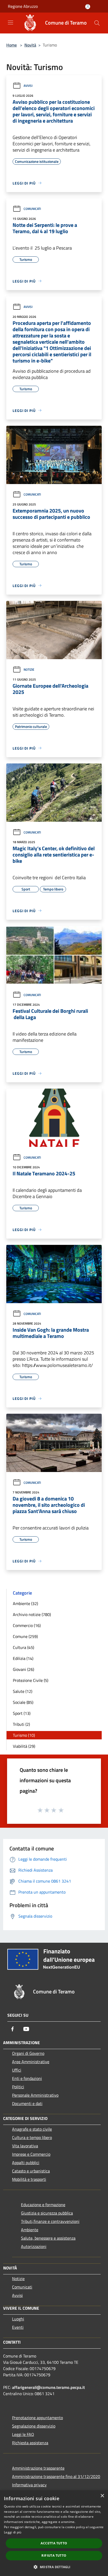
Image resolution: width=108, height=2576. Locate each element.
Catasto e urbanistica (31, 2171)
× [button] (102, 2496)
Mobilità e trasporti (29, 2179)
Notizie (29, 669)
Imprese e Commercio (31, 2154)
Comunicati (32, 209)
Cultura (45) (23, 1647)
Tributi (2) (21, 1724)
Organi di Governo (28, 2053)
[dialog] (54, 2533)
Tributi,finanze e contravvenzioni (50, 2221)
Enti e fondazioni (27, 2078)
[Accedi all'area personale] (88, 7)
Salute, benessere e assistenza (48, 2238)
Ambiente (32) (25, 1603)
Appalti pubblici (26, 2163)
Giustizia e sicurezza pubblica (47, 2213)
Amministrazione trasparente (38, 2468)
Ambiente (30, 2230)
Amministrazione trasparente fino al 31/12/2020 (56, 2476)
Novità (30, 45)
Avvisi (28, 86)
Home (12, 45)
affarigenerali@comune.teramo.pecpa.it (48, 2387)
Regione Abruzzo (23, 6)
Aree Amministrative (31, 2062)
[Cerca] (97, 23)
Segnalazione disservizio (34, 2426)
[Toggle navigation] (10, 22)
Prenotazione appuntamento (37, 2418)
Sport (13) (22, 1713)
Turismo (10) (24, 1735)
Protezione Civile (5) (31, 1680)
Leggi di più (13, 2532)
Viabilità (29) (24, 1746)
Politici (18, 2087)
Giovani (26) (23, 1669)
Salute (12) (23, 1691)
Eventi (18, 2327)
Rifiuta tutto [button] (54, 2555)
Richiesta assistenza (30, 2443)
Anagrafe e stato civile (32, 2129)
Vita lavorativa (25, 2146)
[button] (54, 2567)
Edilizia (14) (23, 1658)
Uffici (17, 2070)
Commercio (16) (27, 1625)
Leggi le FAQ (23, 2434)
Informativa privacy (29, 2485)
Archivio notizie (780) (32, 1614)
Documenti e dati (27, 2103)
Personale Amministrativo (35, 2095)
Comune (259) (25, 1636)
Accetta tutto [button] (54, 2543)
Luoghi (18, 2319)
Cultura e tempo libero (32, 2137)
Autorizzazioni (34, 2246)
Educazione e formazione (43, 2205)
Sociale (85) (23, 1702)
